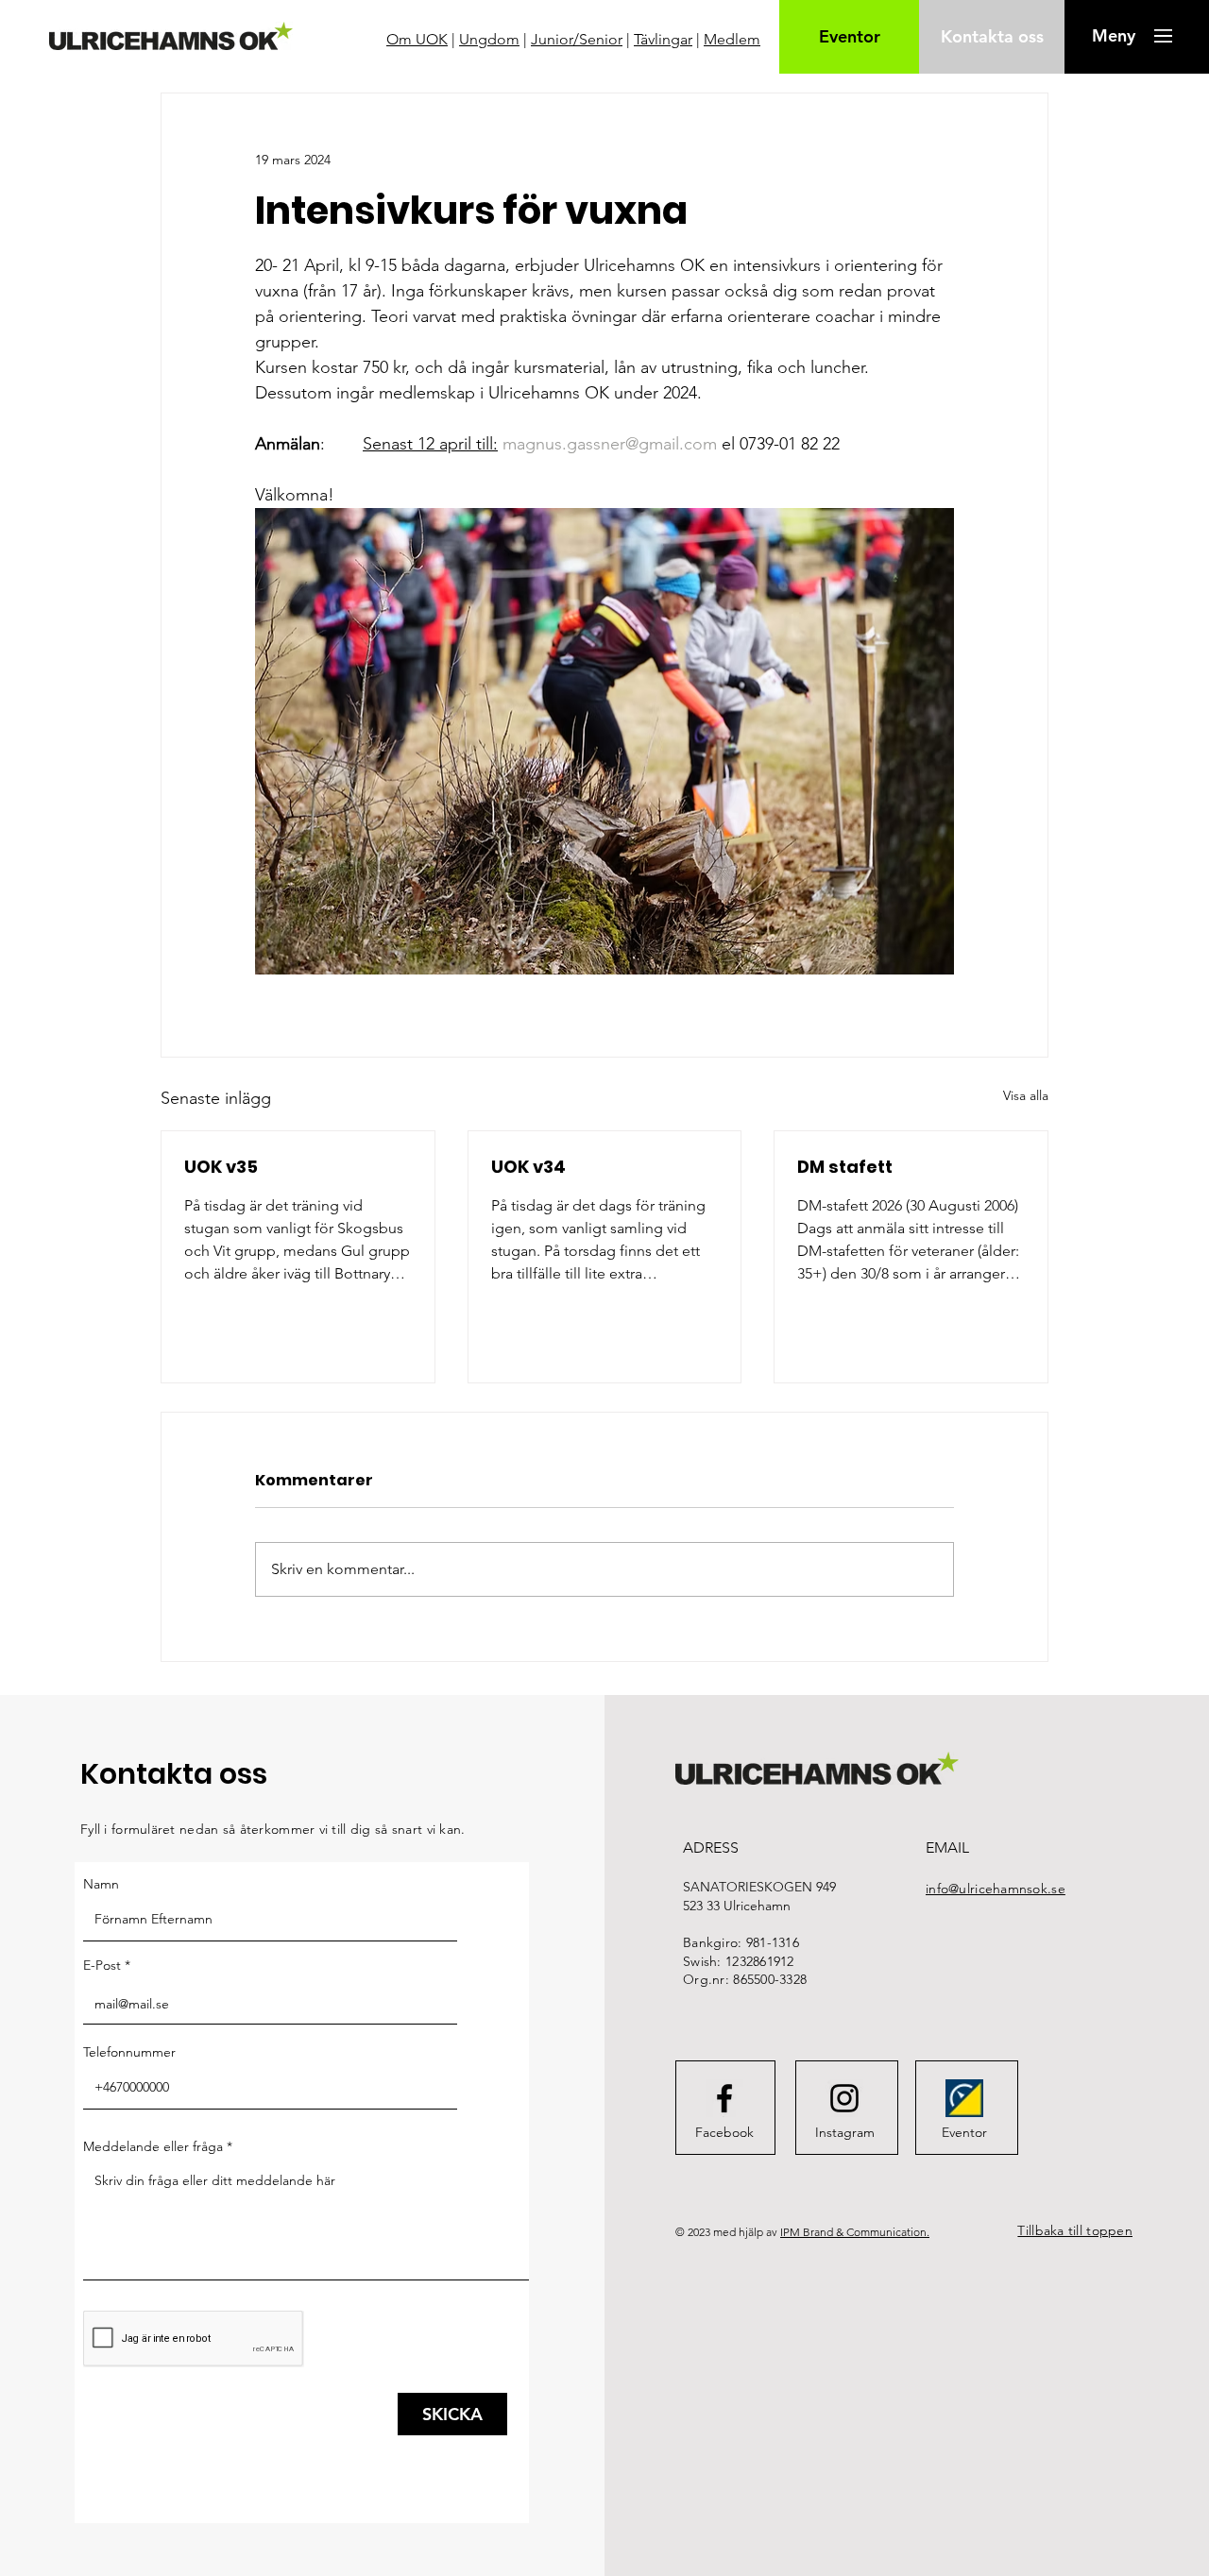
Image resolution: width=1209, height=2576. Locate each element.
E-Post (102, 1965)
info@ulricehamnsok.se (996, 1889)
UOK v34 (528, 1167)
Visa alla (1026, 1095)
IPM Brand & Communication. (855, 2232)
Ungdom (489, 39)
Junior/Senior (577, 39)
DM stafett (845, 1167)
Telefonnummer (129, 2052)
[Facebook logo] (724, 2098)
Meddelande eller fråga (153, 2146)
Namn (101, 1884)
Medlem (732, 39)
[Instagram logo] (844, 2098)
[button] (1113, 36)
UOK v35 (221, 1167)
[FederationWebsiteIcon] (964, 2098)
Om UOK (417, 39)
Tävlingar (663, 39)
